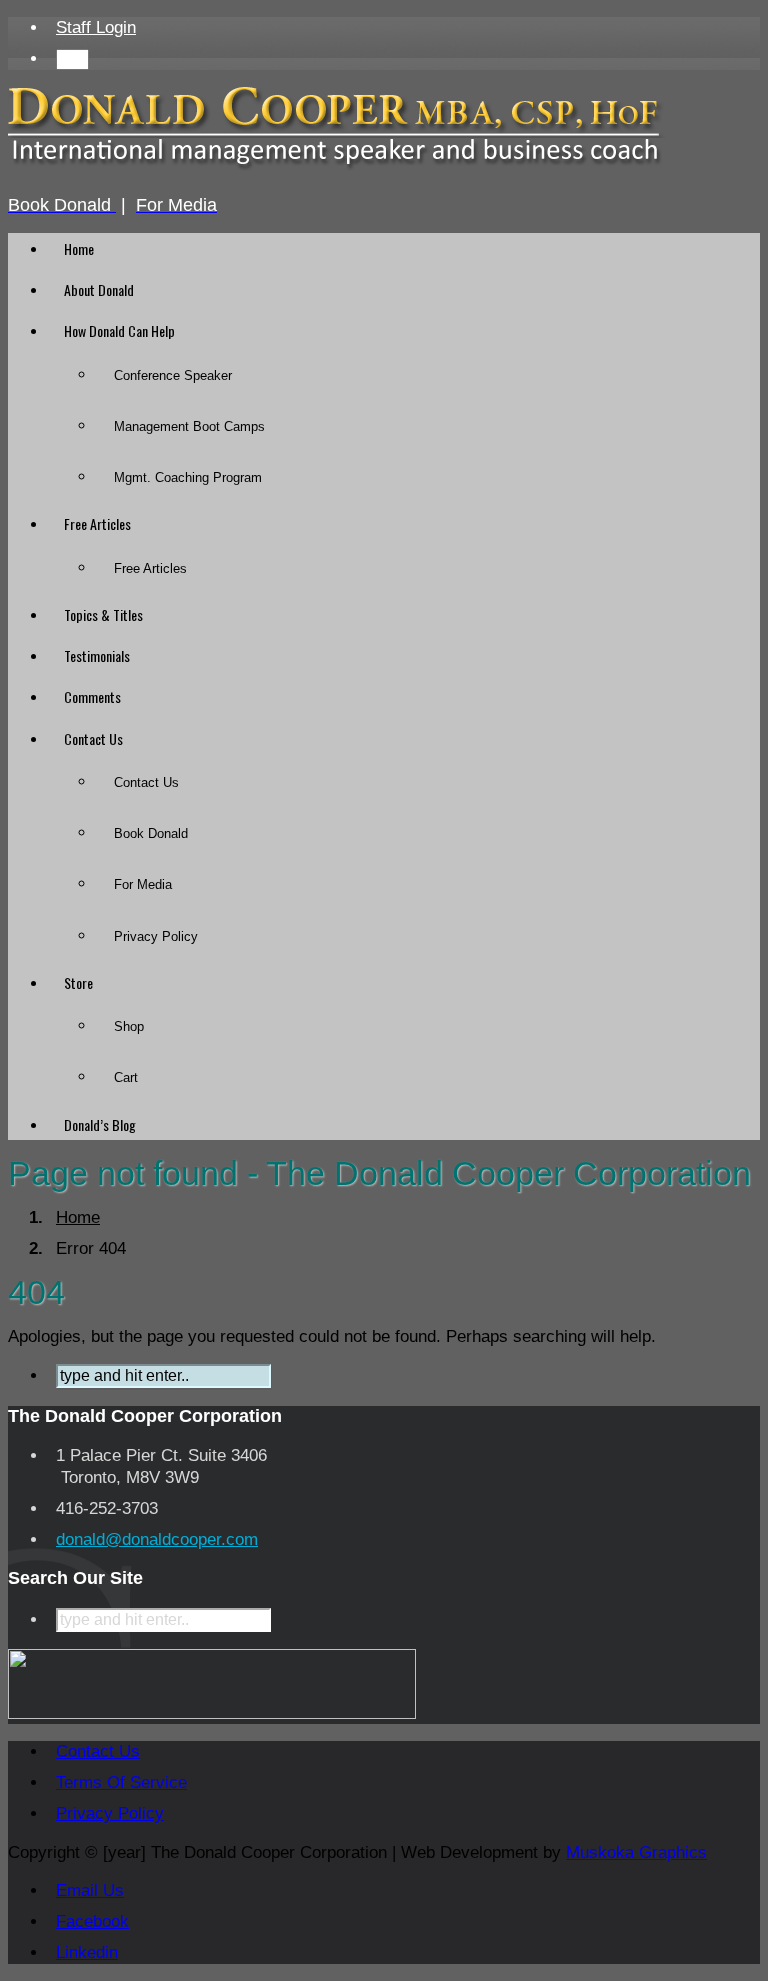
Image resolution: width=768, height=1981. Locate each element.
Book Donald (151, 833)
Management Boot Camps (189, 426)
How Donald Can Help (119, 330)
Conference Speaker (173, 375)
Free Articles (97, 523)
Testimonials (97, 655)
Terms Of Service (121, 1782)
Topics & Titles (103, 614)
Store (78, 982)
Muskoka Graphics (636, 1852)
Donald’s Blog (100, 1124)
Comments (92, 696)
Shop (129, 1026)
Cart (126, 1077)
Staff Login (96, 27)
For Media (143, 884)
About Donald (99, 289)
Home (79, 248)
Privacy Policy (156, 936)
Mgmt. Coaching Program (188, 477)
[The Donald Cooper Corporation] (337, 166)
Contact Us (93, 738)
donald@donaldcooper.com (157, 1539)
